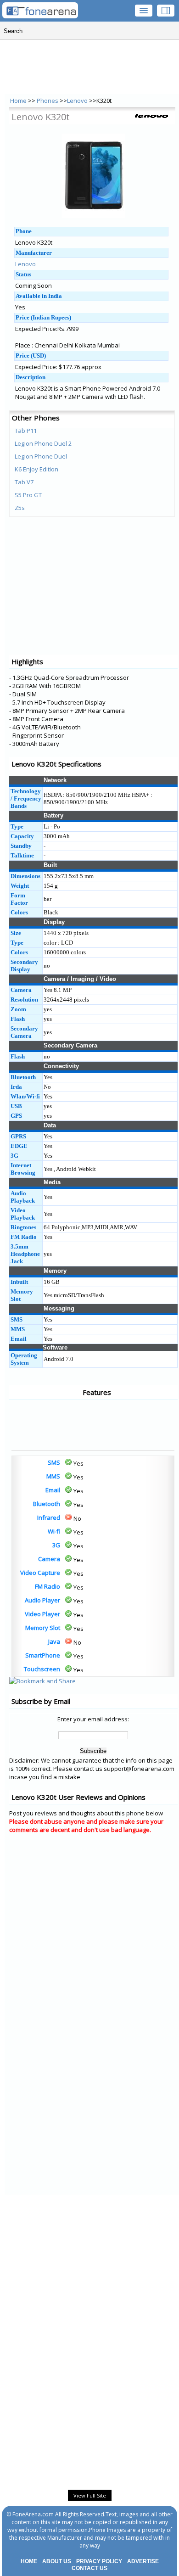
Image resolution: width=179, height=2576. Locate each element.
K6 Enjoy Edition (36, 469)
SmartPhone (43, 1655)
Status (23, 274)
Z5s (20, 508)
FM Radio (48, 1586)
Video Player (42, 1614)
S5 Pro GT (28, 495)
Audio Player (42, 1600)
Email (53, 1490)
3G (56, 1545)
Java (54, 1641)
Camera (49, 1559)
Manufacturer (34, 253)
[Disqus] (93, 1957)
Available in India (39, 296)
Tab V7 (24, 482)
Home (18, 101)
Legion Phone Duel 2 (43, 443)
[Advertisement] (46, 1425)
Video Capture (40, 1573)
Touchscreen (42, 1669)
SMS (54, 1462)
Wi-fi (54, 1531)
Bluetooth (47, 1504)
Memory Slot (43, 1628)
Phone (24, 231)
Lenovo (77, 101)
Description (31, 377)
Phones (48, 101)
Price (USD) (31, 356)
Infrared (49, 1518)
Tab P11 (26, 431)
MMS (53, 1476)
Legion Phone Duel (41, 456)
